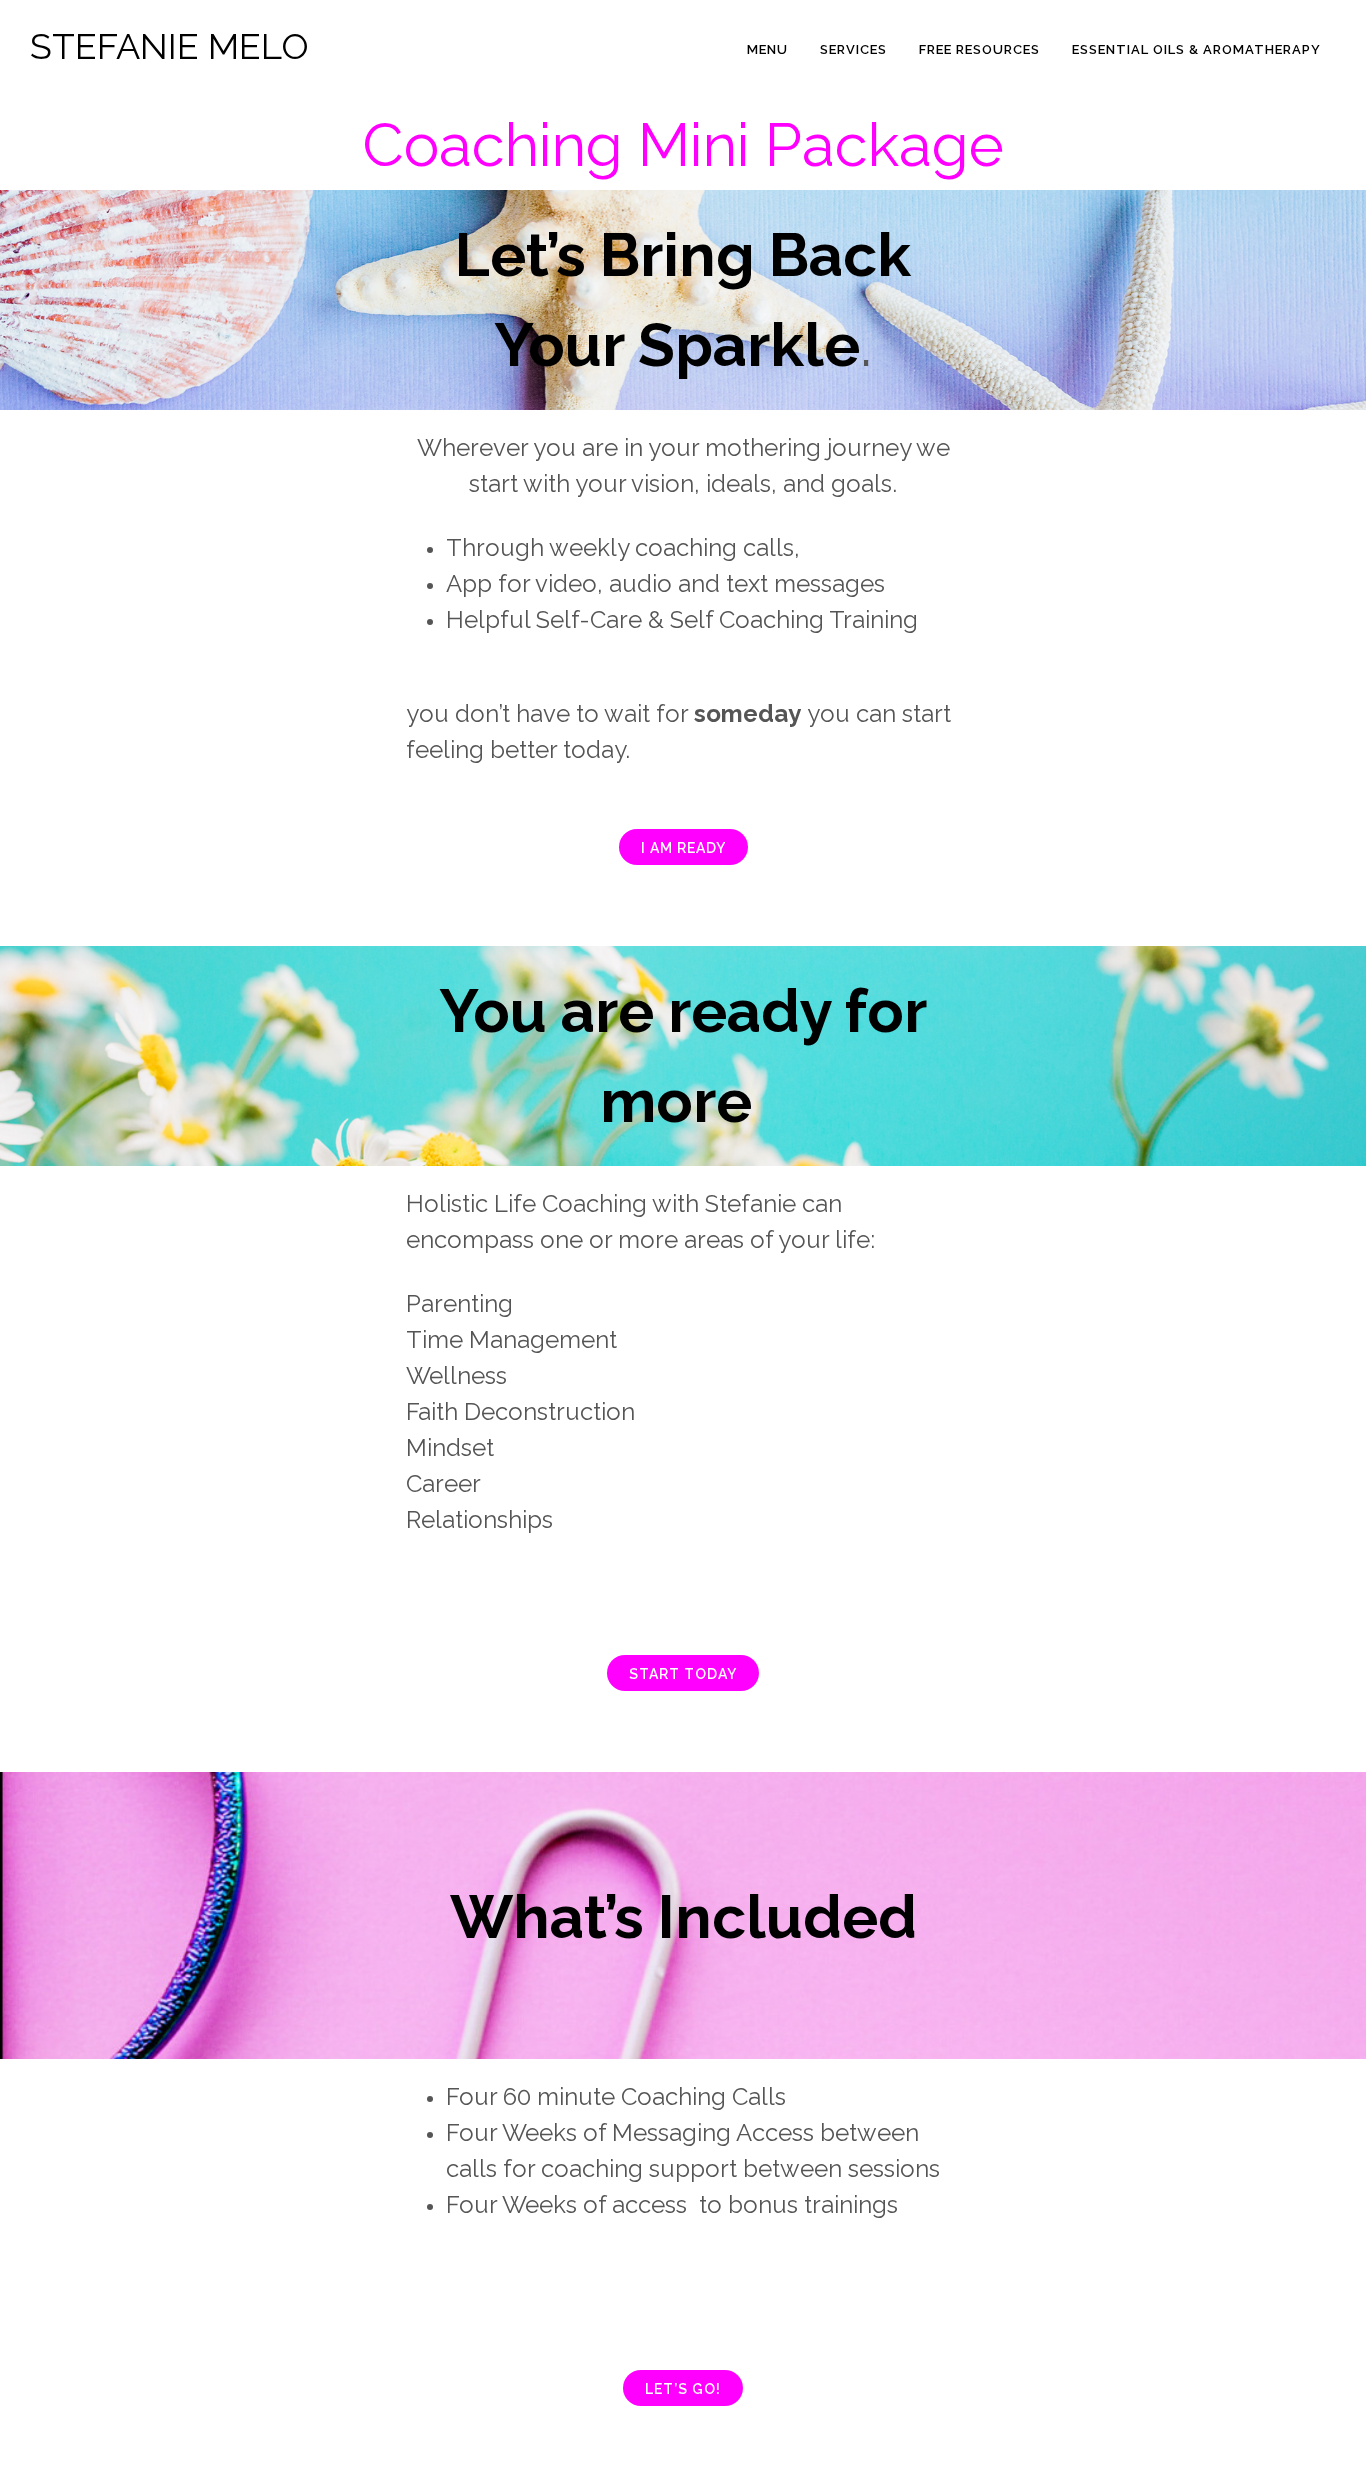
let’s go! (683, 2389)
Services (853, 49)
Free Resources (979, 49)
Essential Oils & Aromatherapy (1196, 49)
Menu (767, 49)
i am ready (683, 848)
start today (683, 1674)
